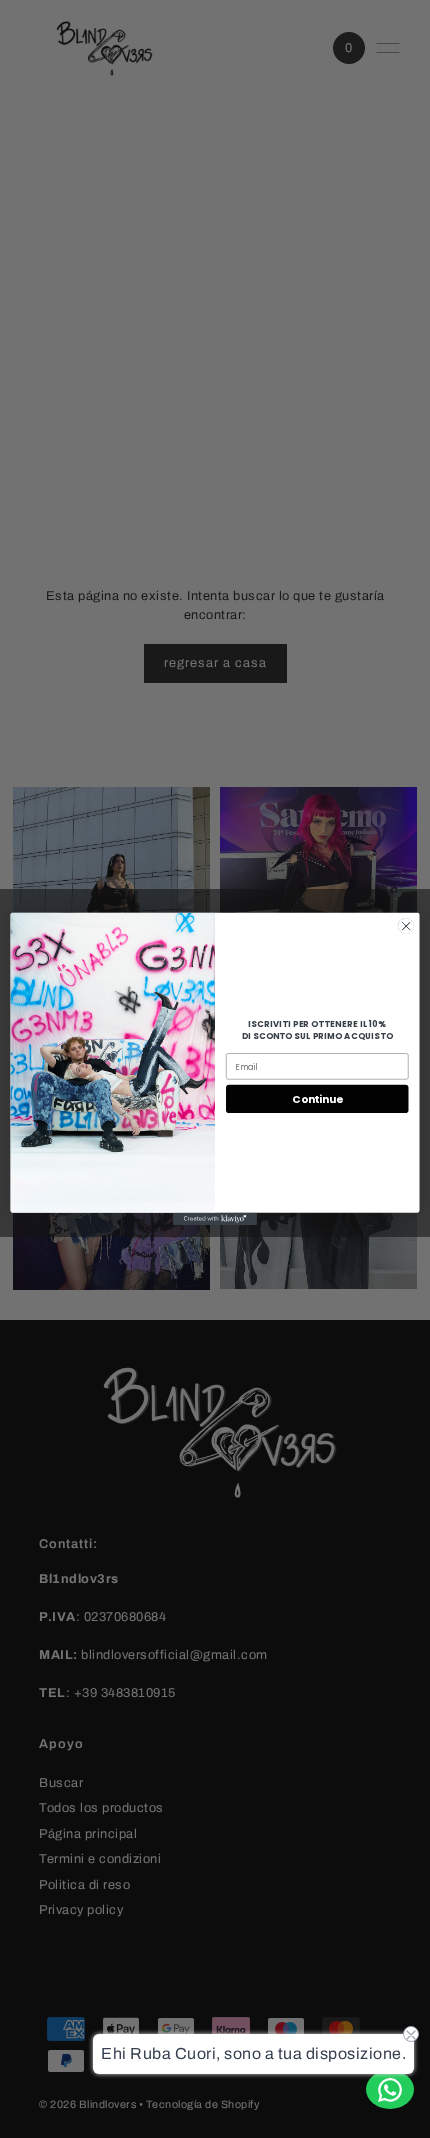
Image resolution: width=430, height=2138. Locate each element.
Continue (317, 1099)
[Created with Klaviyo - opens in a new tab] (215, 1219)
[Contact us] (390, 2089)
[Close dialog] (406, 926)
